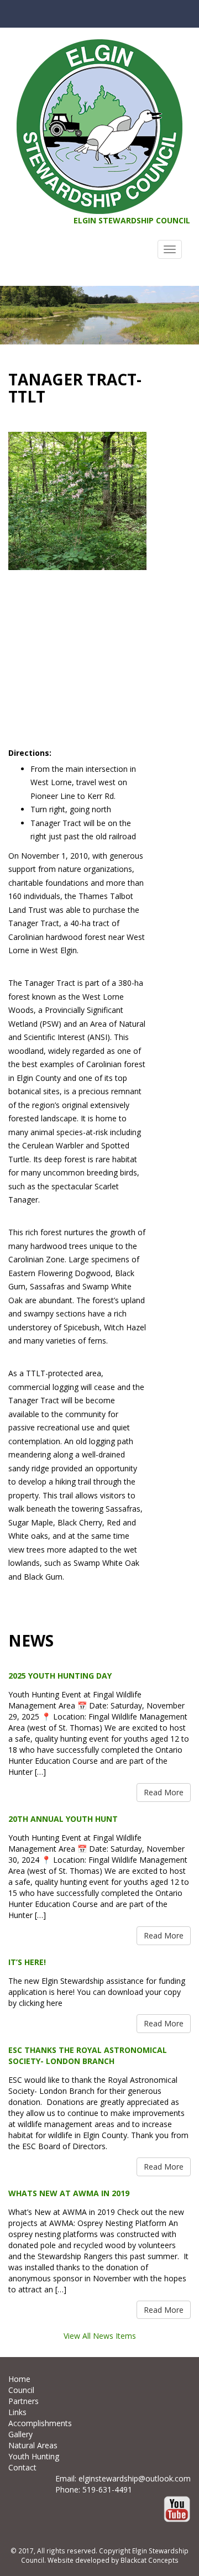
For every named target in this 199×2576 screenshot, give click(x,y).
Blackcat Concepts (150, 2560)
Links (17, 2412)
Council (21, 2390)
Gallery (20, 2434)
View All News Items (100, 2336)
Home (19, 2379)
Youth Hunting (34, 2456)
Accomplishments (40, 2423)
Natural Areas (33, 2445)
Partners (23, 2401)
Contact (22, 2467)
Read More (164, 1792)
